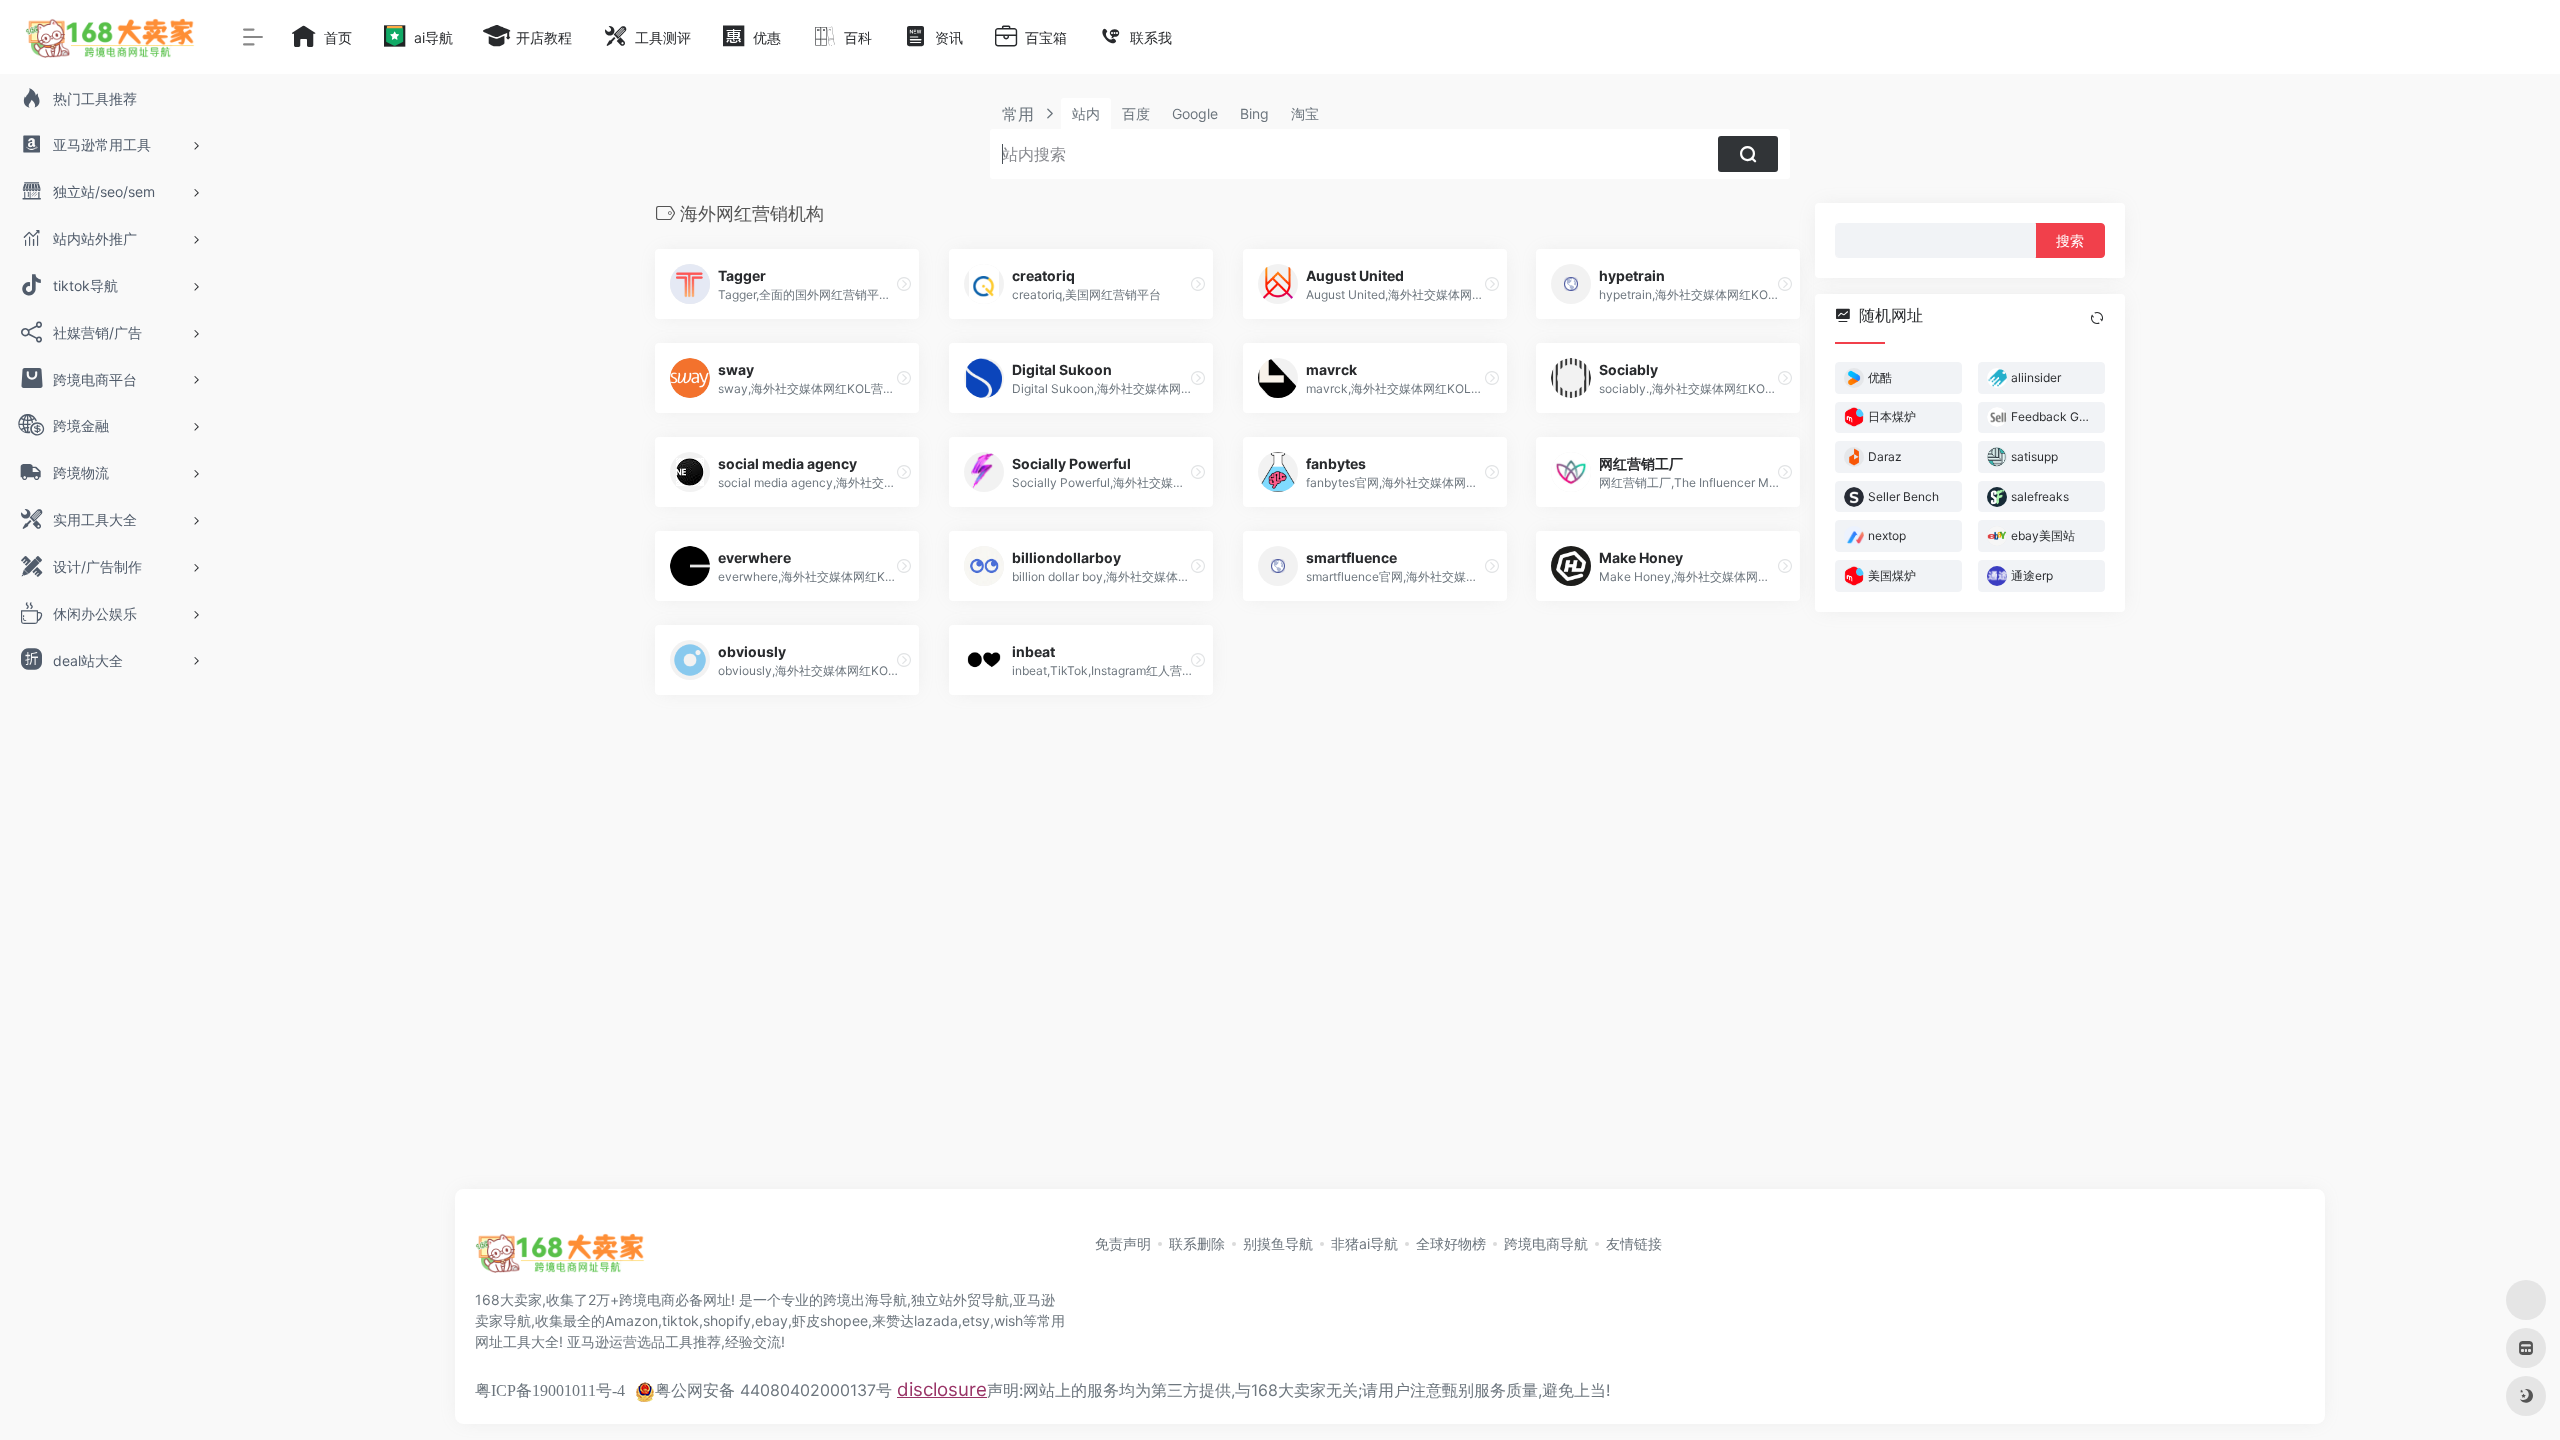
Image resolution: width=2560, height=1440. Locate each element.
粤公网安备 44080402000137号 (773, 1390)
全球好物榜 (1451, 1243)
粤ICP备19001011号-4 (550, 1390)
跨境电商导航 (1546, 1243)
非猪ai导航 (1364, 1243)
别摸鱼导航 (1278, 1243)
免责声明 (1123, 1243)
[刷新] (2097, 318)
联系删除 (1197, 1243)
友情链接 (1634, 1243)
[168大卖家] (560, 1259)
